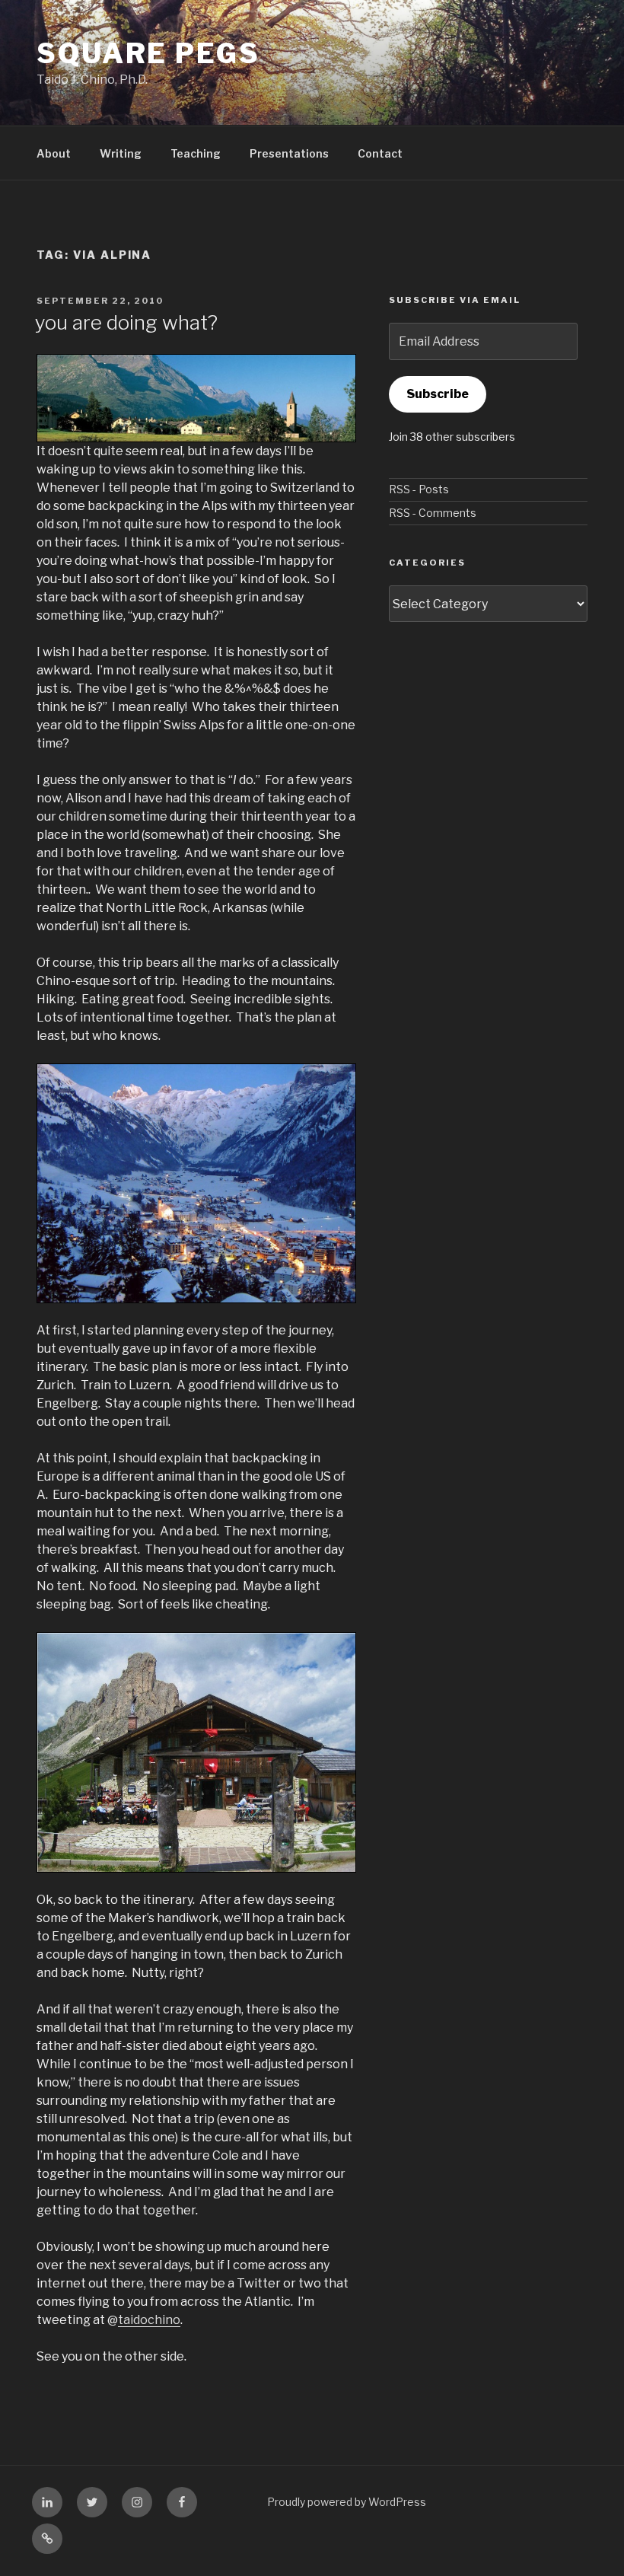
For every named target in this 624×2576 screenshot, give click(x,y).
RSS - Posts (419, 489)
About (54, 153)
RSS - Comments (433, 513)
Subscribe (438, 394)
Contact (380, 153)
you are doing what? (126, 322)
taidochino (149, 2320)
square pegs (148, 53)
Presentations (289, 153)
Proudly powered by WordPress (347, 2502)
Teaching (196, 153)
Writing (121, 153)
